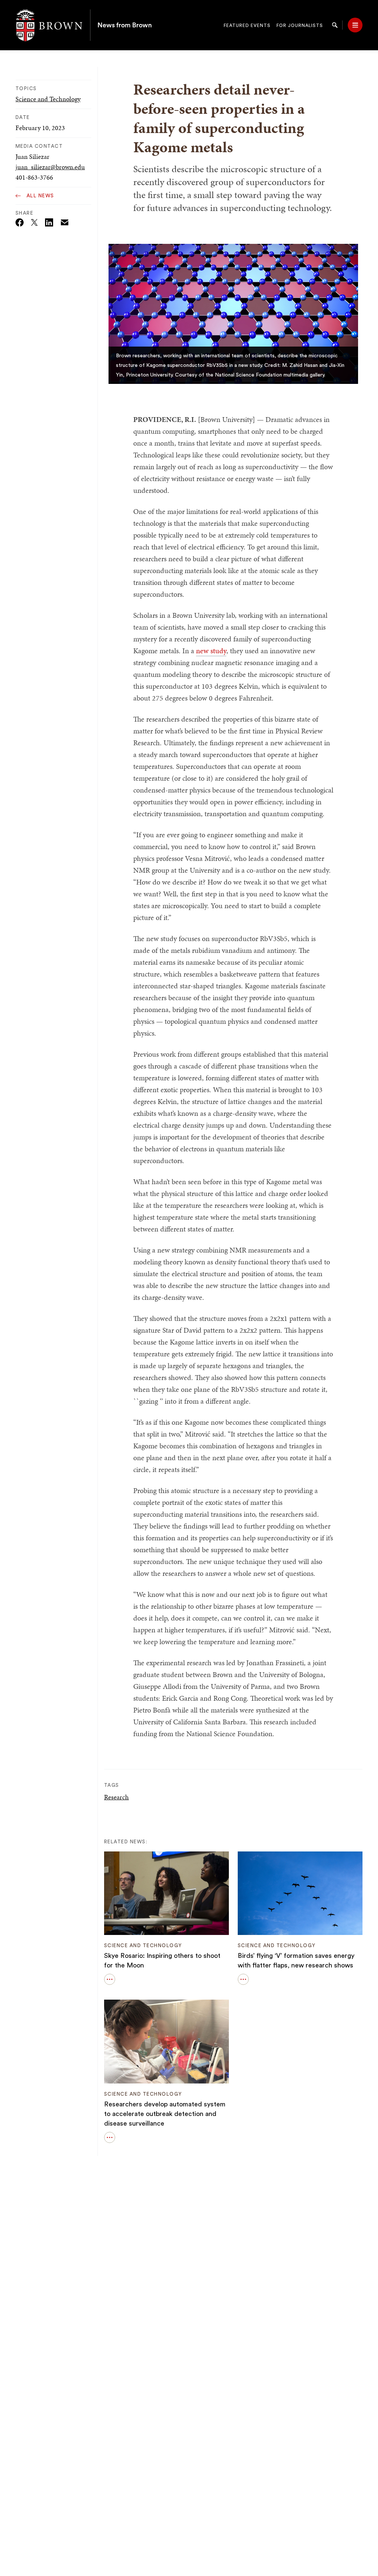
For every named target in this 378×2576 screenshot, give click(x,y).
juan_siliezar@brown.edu (50, 167)
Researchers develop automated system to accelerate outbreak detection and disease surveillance (165, 2114)
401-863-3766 (34, 177)
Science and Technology (48, 99)
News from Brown (125, 25)
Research (116, 1797)
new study (211, 651)
